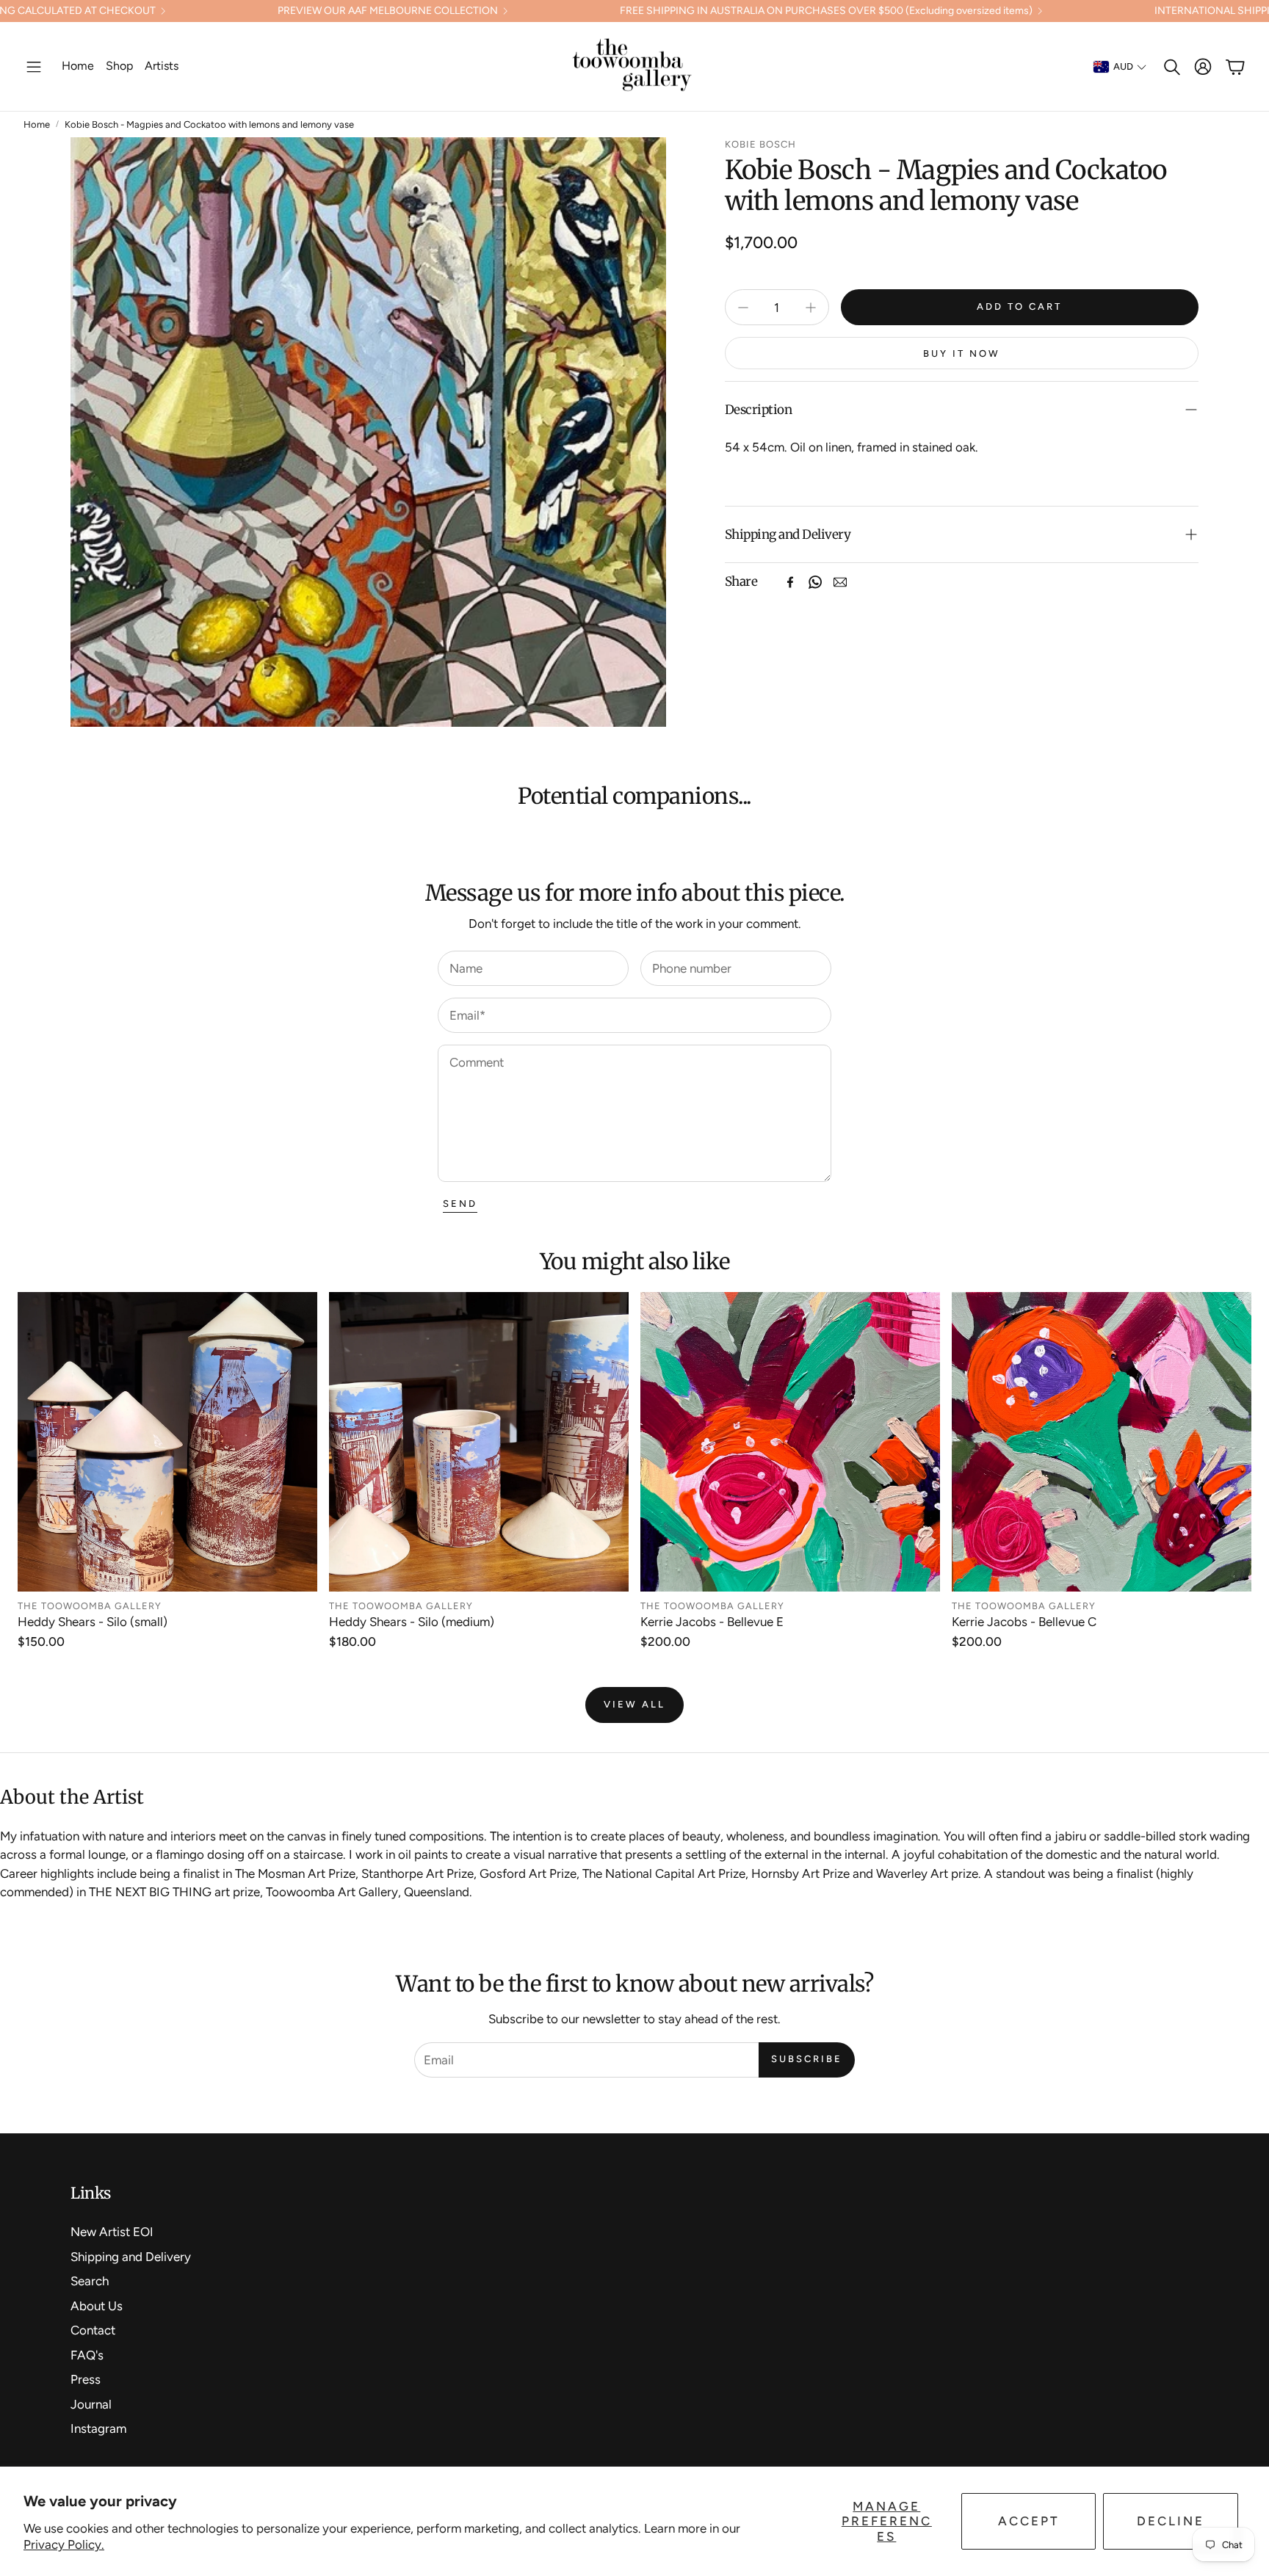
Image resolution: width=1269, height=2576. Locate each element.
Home (37, 124)
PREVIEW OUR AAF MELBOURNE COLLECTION (388, 11)
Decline (1171, 2521)
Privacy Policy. (64, 2544)
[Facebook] (790, 582)
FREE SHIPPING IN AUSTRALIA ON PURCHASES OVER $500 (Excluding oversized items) (826, 11)
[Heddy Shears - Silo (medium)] (479, 1442)
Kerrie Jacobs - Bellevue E (712, 1622)
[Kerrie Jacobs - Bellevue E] (790, 1442)
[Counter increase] (811, 308)
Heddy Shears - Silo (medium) (412, 1622)
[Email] (840, 582)
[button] (34, 67)
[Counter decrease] (743, 308)
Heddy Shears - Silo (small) (93, 1622)
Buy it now (962, 353)
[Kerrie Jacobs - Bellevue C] (1102, 1442)
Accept (1029, 2521)
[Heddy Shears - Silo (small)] (167, 1442)
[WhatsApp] (815, 582)
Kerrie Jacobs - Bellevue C (1024, 1622)
